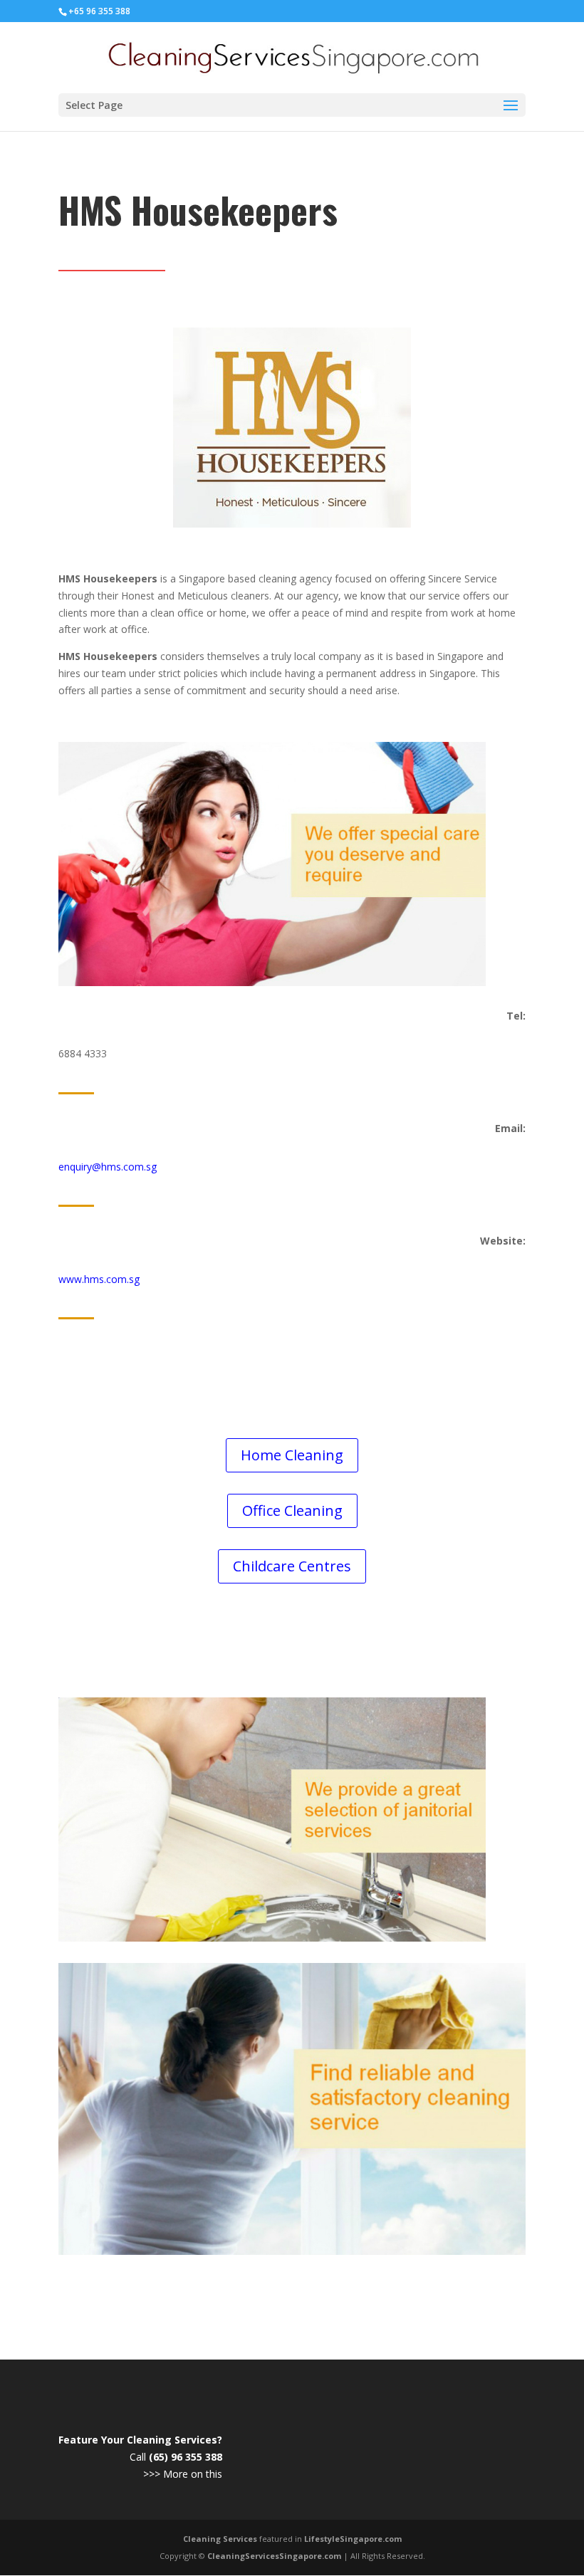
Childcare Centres (292, 1566)
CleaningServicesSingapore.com (274, 2556)
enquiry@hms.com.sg (108, 1167)
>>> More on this (183, 2474)
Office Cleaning (292, 1510)
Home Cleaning (292, 1455)
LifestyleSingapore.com (353, 2539)
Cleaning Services (220, 2539)
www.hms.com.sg (99, 1279)
